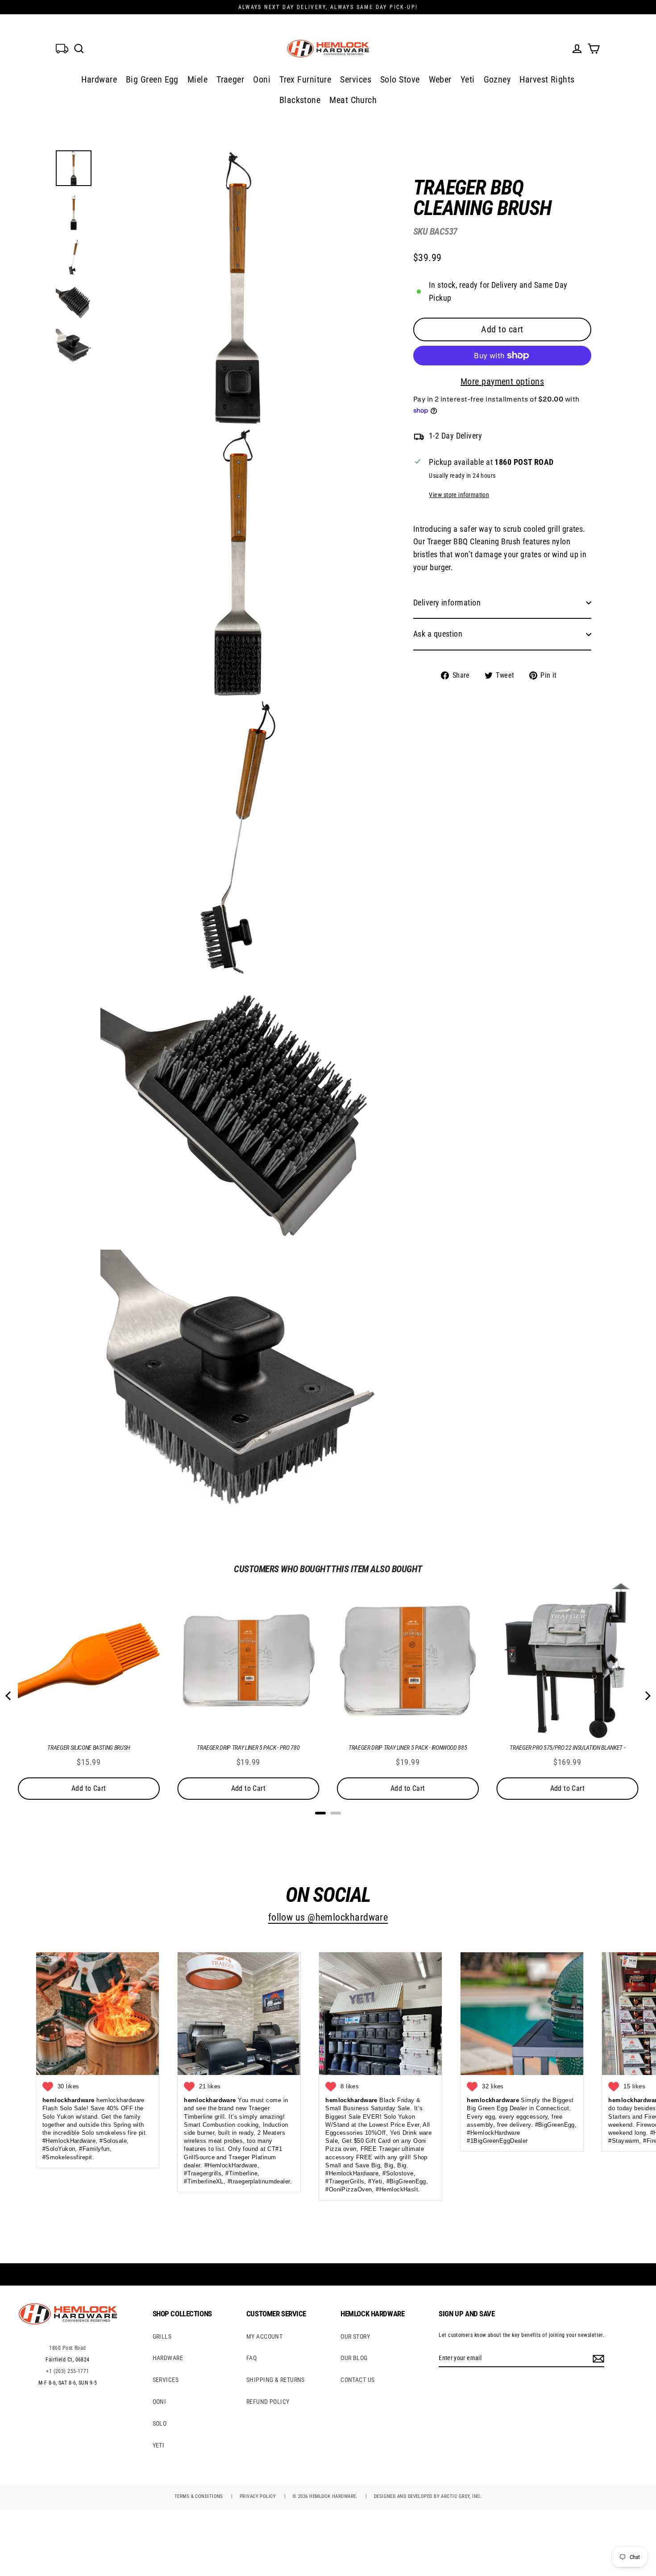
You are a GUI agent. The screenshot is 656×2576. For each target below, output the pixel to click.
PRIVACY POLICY (258, 2496)
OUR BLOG (354, 2358)
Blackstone (300, 100)
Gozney (497, 79)
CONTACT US (358, 2380)
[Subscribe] (597, 2358)
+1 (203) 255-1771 (68, 2371)
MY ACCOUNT (265, 2336)
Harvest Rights (547, 79)
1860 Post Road (67, 2348)
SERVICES (166, 2380)
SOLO (160, 2423)
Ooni (262, 79)
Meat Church (353, 100)
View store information (459, 495)
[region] (488, 422)
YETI (159, 2445)
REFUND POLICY (268, 2402)
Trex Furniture (305, 79)
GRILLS (162, 2336)
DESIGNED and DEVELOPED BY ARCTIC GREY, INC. (428, 2496)
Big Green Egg (152, 79)
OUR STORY (355, 2336)
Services (356, 79)
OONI (160, 2402)
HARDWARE (168, 2358)
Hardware (99, 79)
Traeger (230, 79)
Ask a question (438, 634)
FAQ (251, 2358)
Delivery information (447, 603)
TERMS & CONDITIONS (199, 2496)
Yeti (468, 79)
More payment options (502, 381)
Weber (440, 79)
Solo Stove (400, 79)
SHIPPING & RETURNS (276, 2380)
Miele (197, 79)
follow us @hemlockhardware (328, 1917)
